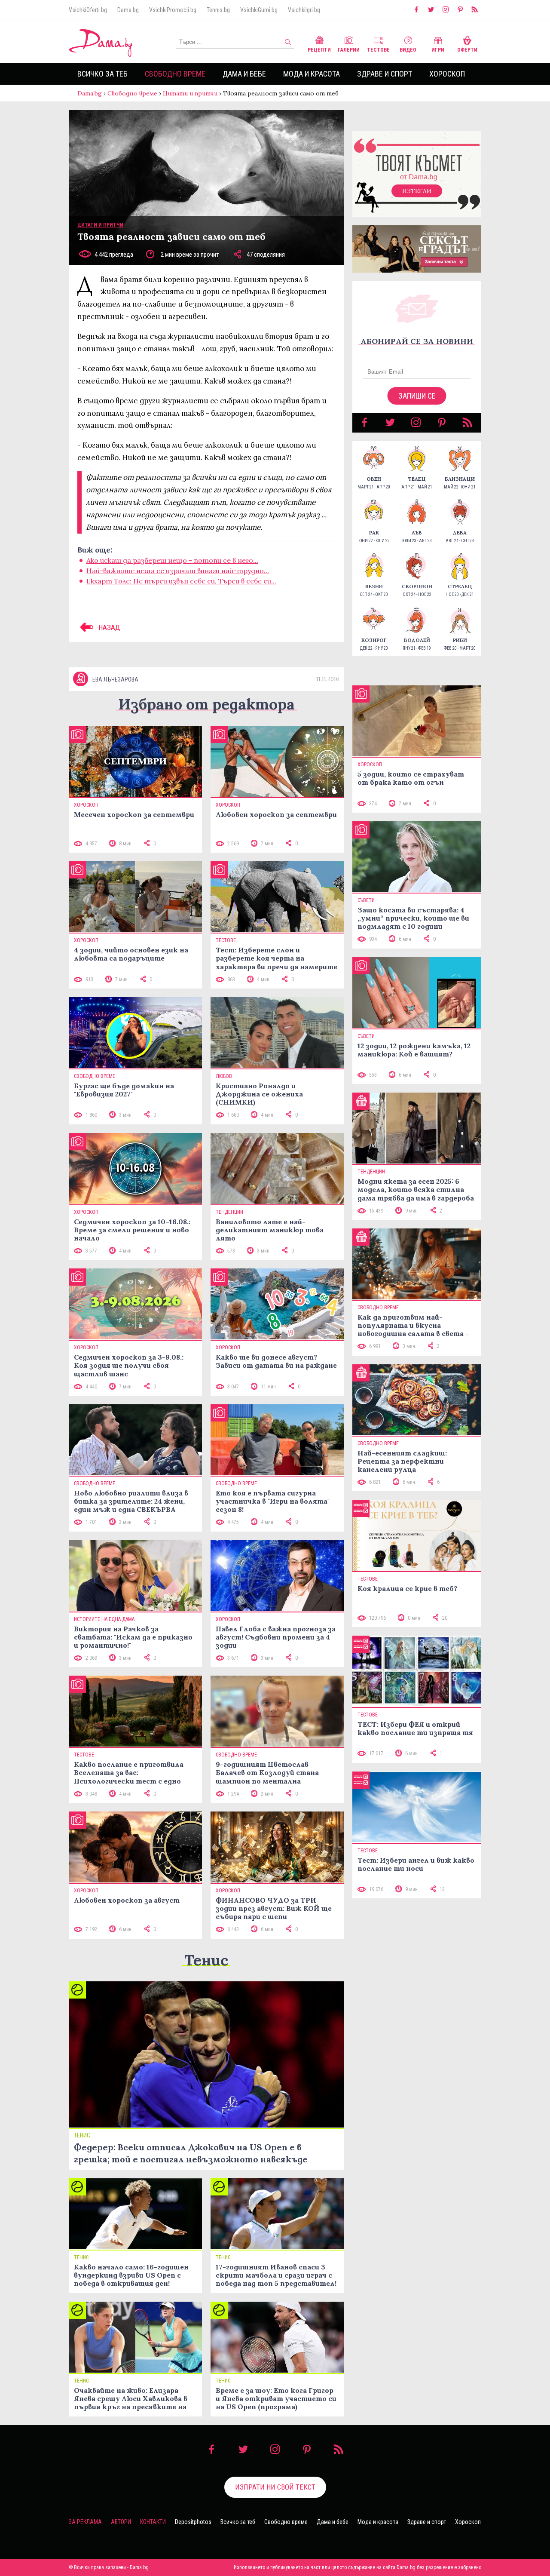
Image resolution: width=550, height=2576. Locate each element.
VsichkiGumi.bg (259, 10)
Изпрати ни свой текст (275, 2487)
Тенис (206, 1960)
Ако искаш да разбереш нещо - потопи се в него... (172, 560)
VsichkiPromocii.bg (173, 10)
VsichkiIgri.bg (304, 10)
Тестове (378, 50)
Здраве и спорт (385, 74)
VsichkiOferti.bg (88, 10)
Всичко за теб (102, 74)
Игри (438, 50)
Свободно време (175, 74)
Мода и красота (312, 74)
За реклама (85, 2522)
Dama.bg (128, 10)
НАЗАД (108, 627)
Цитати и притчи (190, 93)
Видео (408, 50)
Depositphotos (193, 2522)
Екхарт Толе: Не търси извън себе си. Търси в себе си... (181, 581)
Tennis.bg (218, 10)
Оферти (467, 50)
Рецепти (319, 50)
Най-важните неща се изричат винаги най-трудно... (178, 571)
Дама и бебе (244, 74)
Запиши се (417, 396)
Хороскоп (447, 74)
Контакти (153, 2522)
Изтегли (417, 191)
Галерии (349, 50)
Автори (121, 2522)
